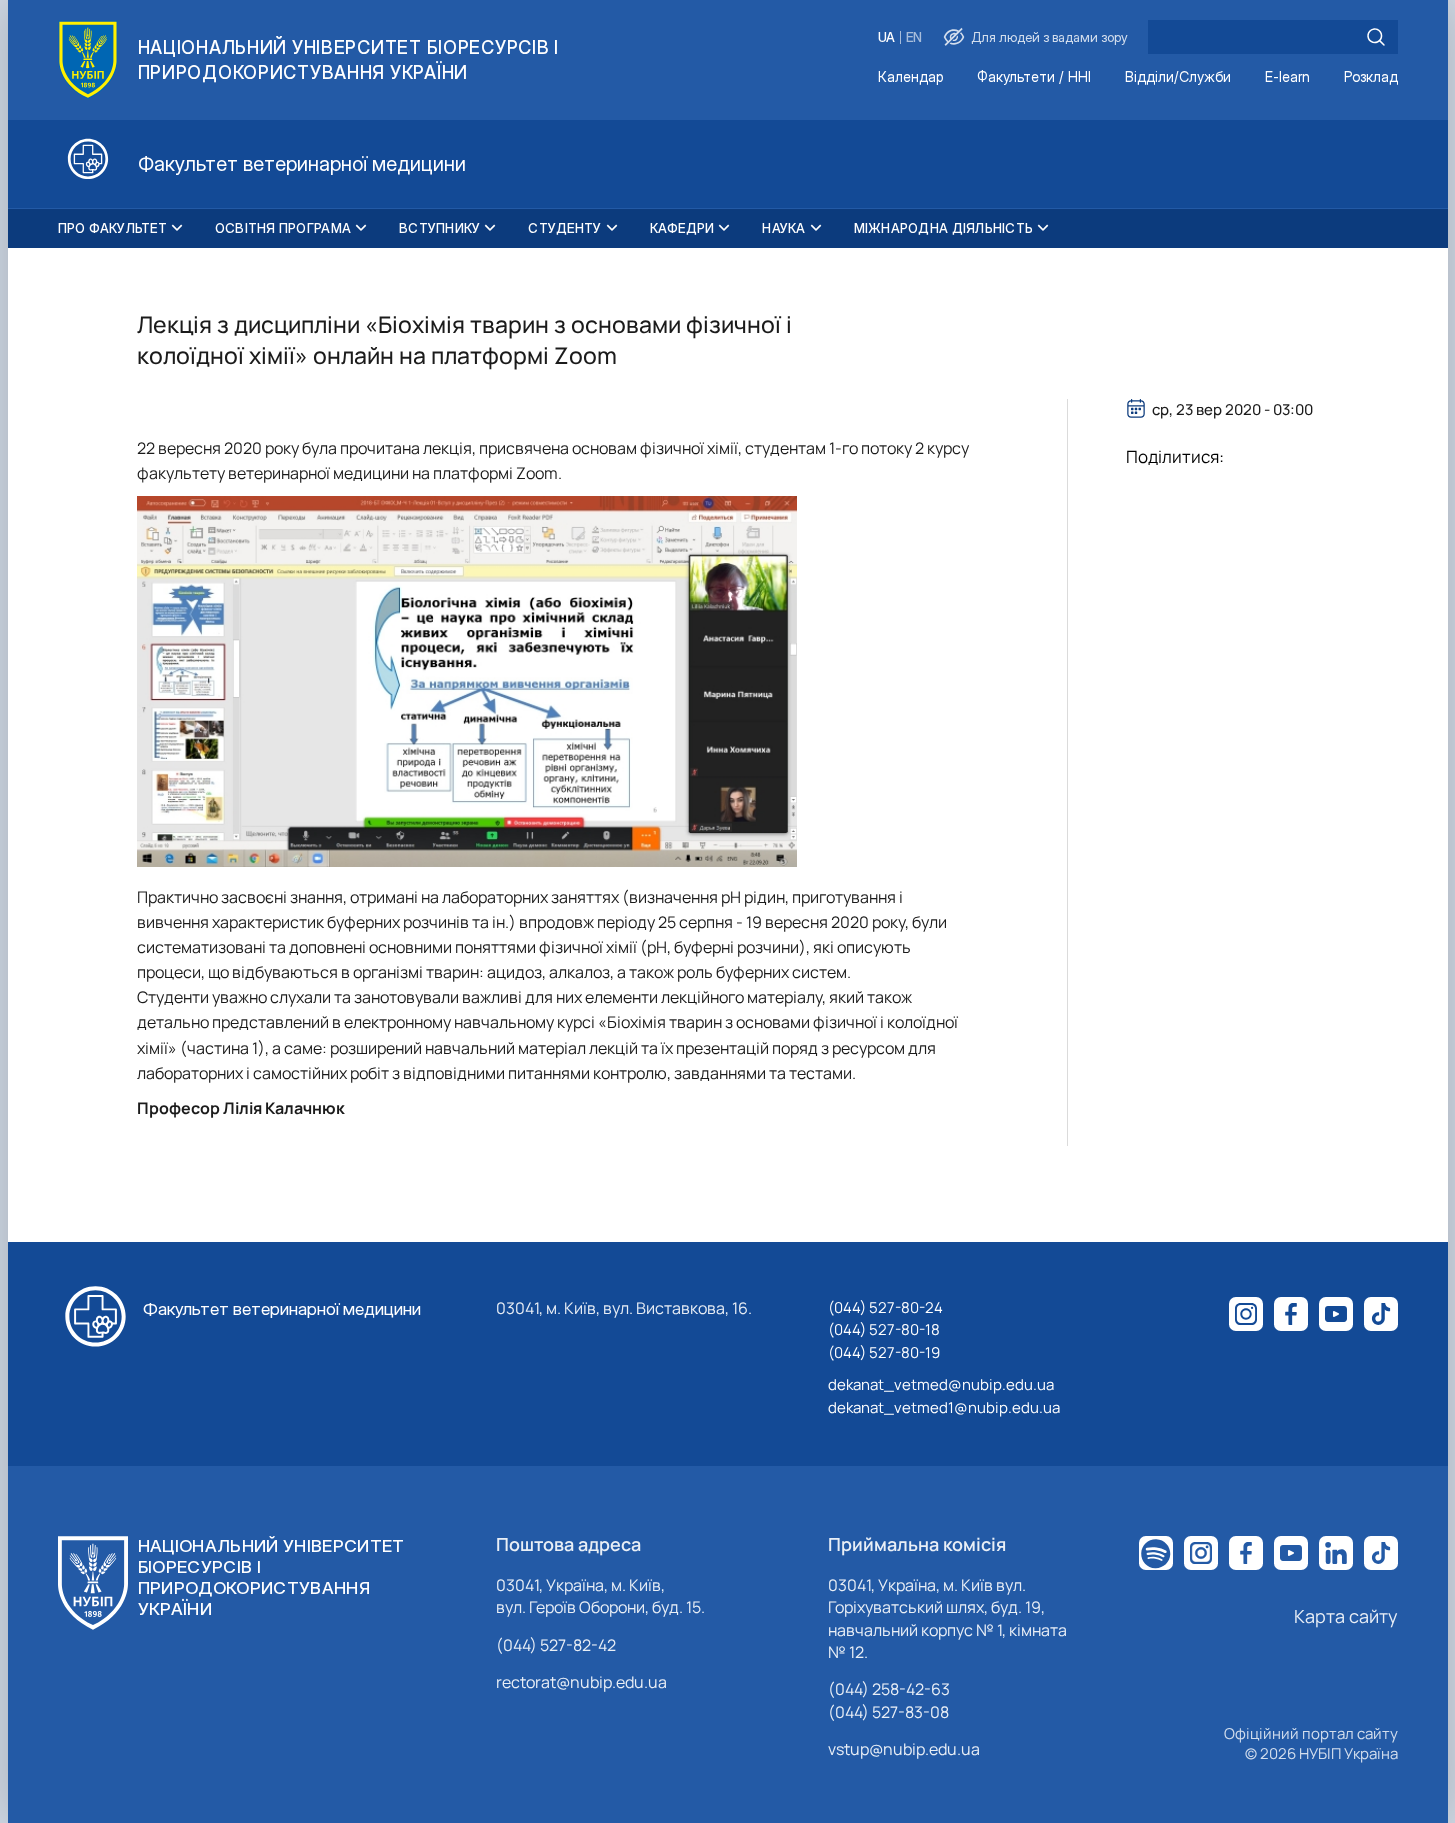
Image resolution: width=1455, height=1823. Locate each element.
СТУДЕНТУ (564, 228)
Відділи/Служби (1178, 77)
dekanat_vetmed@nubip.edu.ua (941, 1384)
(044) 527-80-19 (884, 1352)
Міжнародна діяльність (943, 228)
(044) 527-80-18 (884, 1329)
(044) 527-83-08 (888, 1712)
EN (914, 37)
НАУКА (783, 228)
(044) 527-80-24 (885, 1307)
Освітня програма (283, 228)
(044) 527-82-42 (556, 1645)
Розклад (1371, 77)
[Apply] (1376, 37)
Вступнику (439, 228)
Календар (910, 77)
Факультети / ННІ (1034, 77)
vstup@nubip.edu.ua (904, 1749)
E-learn (1287, 77)
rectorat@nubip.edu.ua (581, 1682)
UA (886, 37)
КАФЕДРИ (682, 228)
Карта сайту (1346, 1616)
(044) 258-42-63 (889, 1689)
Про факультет (112, 228)
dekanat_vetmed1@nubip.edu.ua (944, 1407)
